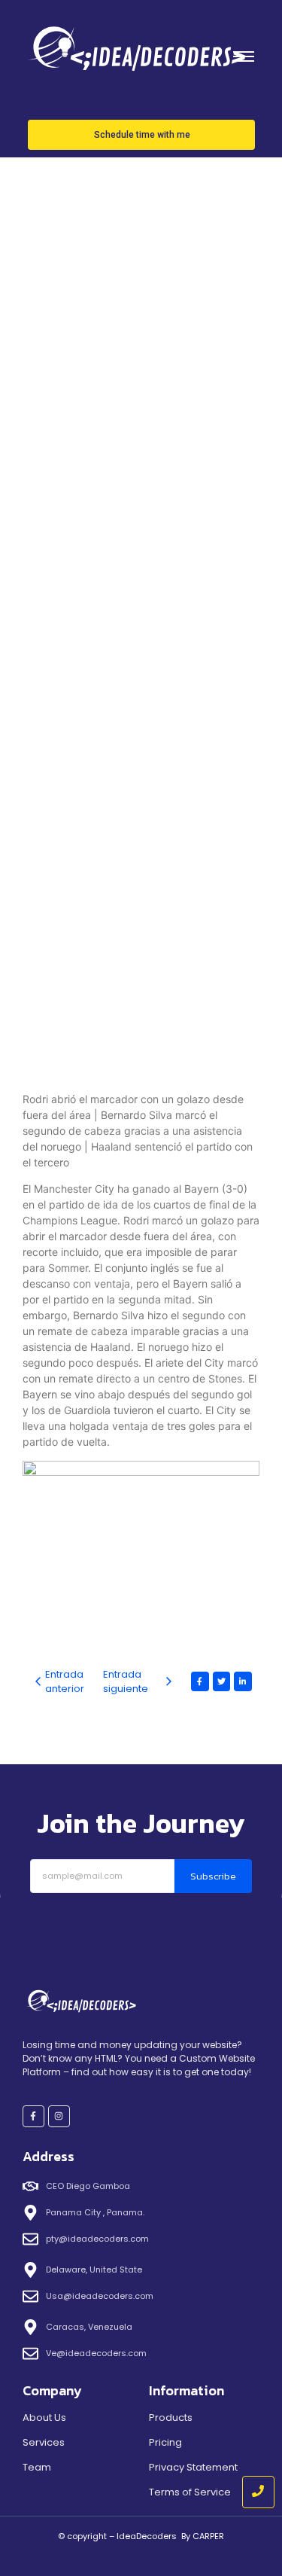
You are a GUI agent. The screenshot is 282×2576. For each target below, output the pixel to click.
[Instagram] (59, 2116)
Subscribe (213, 1876)
